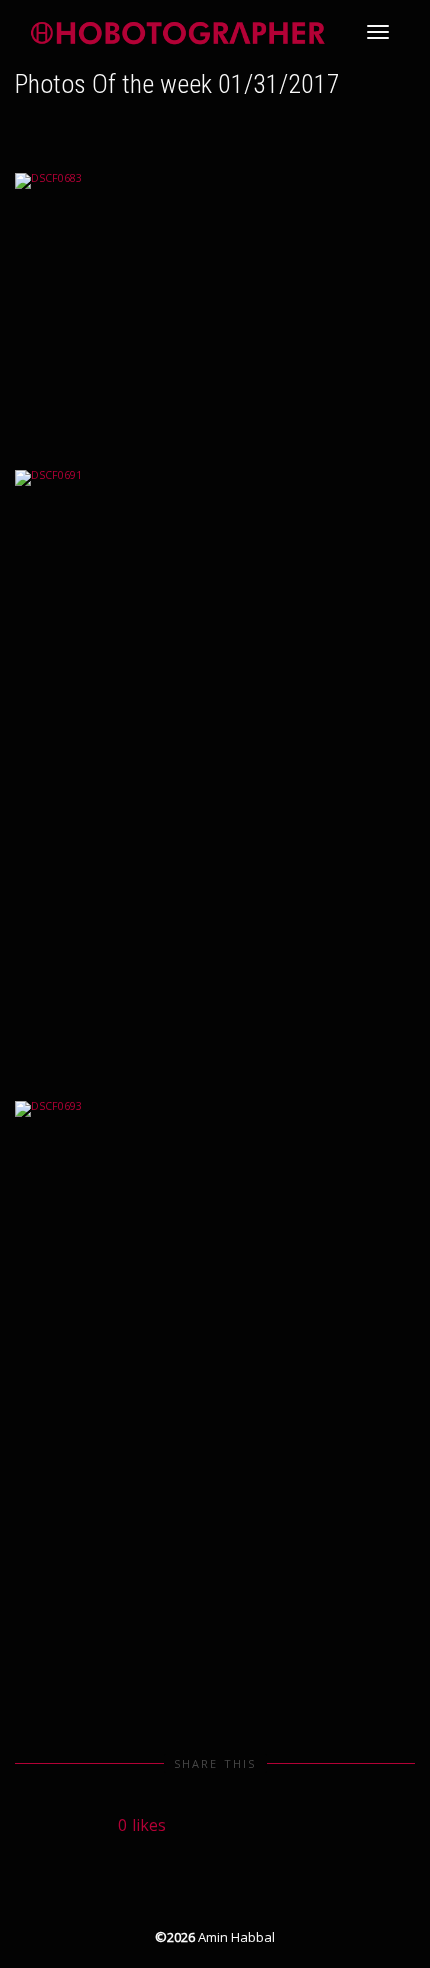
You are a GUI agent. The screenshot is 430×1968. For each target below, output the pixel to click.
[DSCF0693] (215, 1401)
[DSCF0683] (215, 306)
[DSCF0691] (215, 770)
